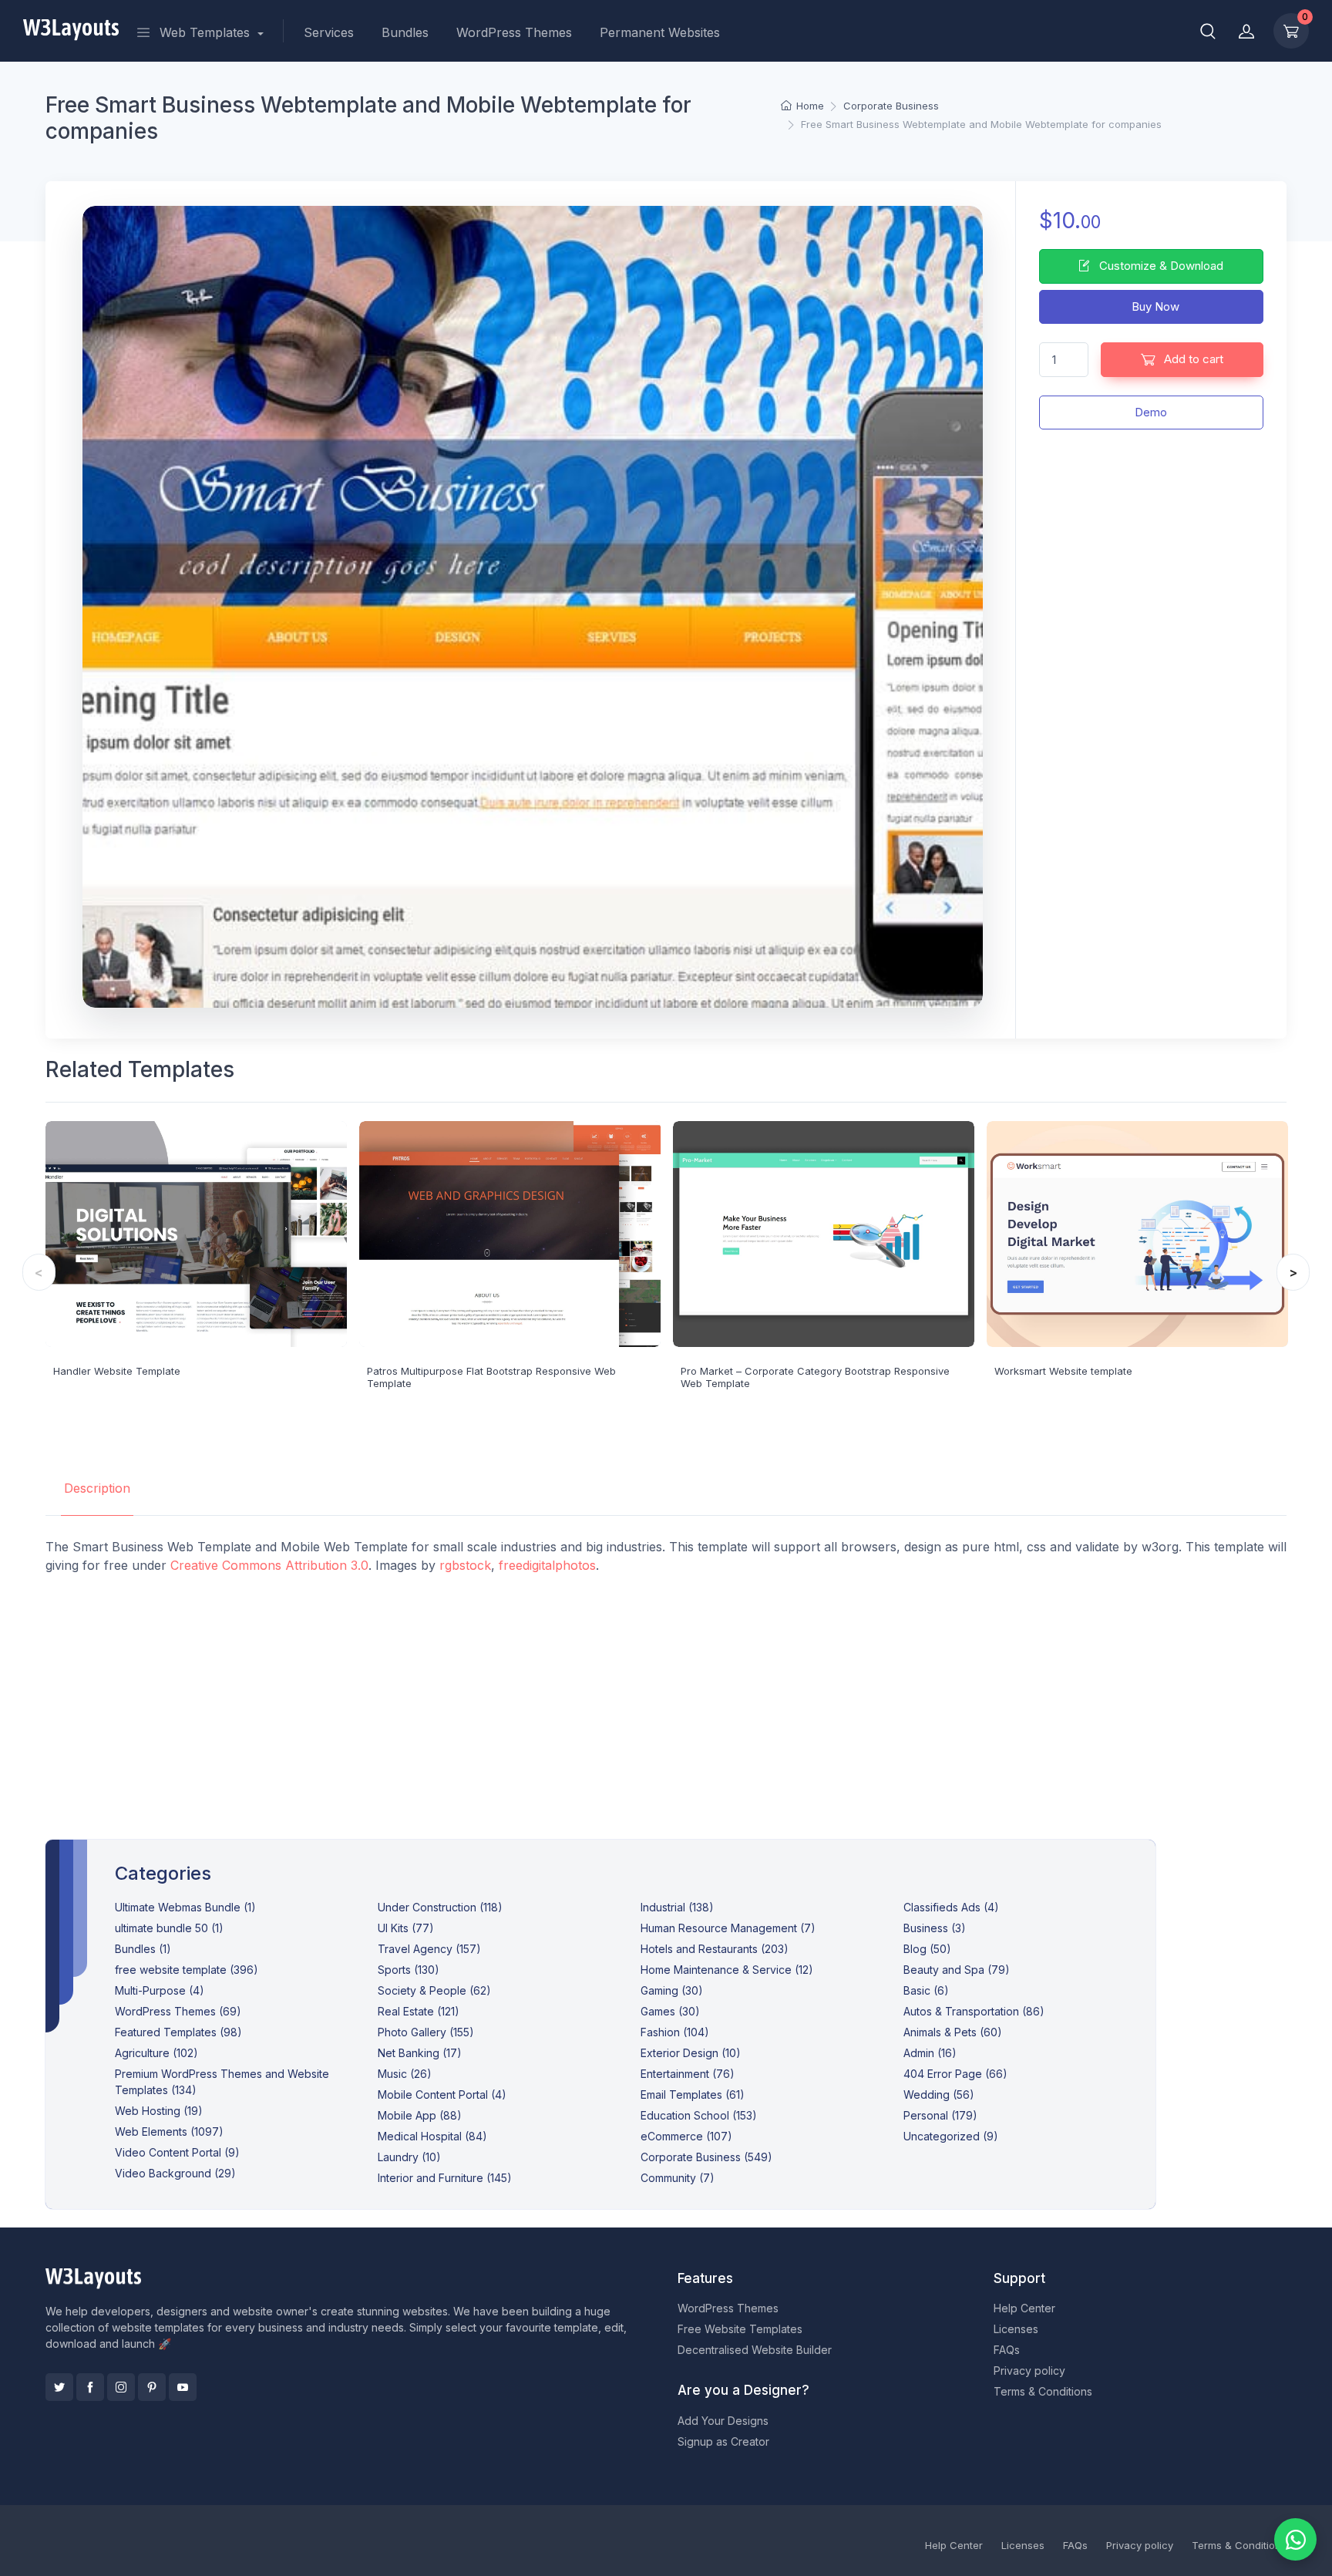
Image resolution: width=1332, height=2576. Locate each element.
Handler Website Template (117, 1371)
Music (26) (405, 2074)
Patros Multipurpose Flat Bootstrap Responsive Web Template (491, 1377)
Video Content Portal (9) (177, 2152)
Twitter (59, 2387)
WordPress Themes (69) (178, 2011)
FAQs (1007, 2350)
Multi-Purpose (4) (160, 1990)
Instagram (121, 2387)
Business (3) (935, 1928)
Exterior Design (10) (691, 2053)
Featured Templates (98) (178, 2032)
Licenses (1016, 2329)
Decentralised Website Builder (755, 2350)
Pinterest (152, 2387)
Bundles (405, 32)
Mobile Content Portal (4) (442, 2094)
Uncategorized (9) (951, 2136)
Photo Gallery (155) (426, 2032)
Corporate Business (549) (706, 2157)
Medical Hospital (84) (432, 2136)
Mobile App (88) (420, 2115)
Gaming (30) (672, 1990)
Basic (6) (926, 1990)
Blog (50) (927, 1949)
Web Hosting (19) (159, 2111)
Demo (1151, 412)
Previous (39, 1272)
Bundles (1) (143, 1949)
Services (329, 32)
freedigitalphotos (547, 1565)
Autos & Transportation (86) (974, 2011)
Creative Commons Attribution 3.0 (269, 1565)
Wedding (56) (939, 2094)
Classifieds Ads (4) (951, 1907)
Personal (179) (940, 2115)
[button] (1208, 31)
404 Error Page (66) (955, 2074)
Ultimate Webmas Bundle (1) (185, 1907)
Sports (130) (409, 1970)
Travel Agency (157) (429, 1949)
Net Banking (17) (420, 2053)
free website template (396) (187, 1970)
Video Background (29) (175, 2173)
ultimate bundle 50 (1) (169, 1928)
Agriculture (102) (156, 2053)
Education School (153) (699, 2115)
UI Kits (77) (406, 1928)
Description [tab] (97, 1488)
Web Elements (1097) (169, 2132)
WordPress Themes (514, 32)
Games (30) (670, 2011)
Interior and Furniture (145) (445, 2178)
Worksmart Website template (1063, 1371)
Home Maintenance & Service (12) (727, 1970)
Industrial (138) (677, 1907)
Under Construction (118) (440, 1907)
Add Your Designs (723, 2421)
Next (1293, 1272)
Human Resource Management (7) (728, 1928)
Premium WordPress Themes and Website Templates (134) (222, 2082)
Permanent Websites (660, 32)
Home (810, 106)
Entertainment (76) (688, 2074)
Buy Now (1154, 306)
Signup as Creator (723, 2441)
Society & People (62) (434, 1990)
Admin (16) (930, 2053)
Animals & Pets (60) (953, 2032)
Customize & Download (1160, 266)
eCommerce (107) (686, 2136)
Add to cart (1192, 359)
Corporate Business (891, 106)
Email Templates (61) (693, 2094)
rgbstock (465, 1565)
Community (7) (678, 2178)
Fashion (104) (675, 2032)
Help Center (1024, 2308)
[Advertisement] (666, 1695)
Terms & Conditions (1043, 2391)
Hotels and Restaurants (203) (715, 1949)
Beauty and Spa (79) (957, 1970)
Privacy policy (1029, 2371)
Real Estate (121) (419, 2011)
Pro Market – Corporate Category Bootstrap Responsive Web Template (815, 1377)
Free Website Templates (740, 2329)
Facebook (90, 2387)
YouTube (183, 2387)
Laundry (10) (409, 2157)
